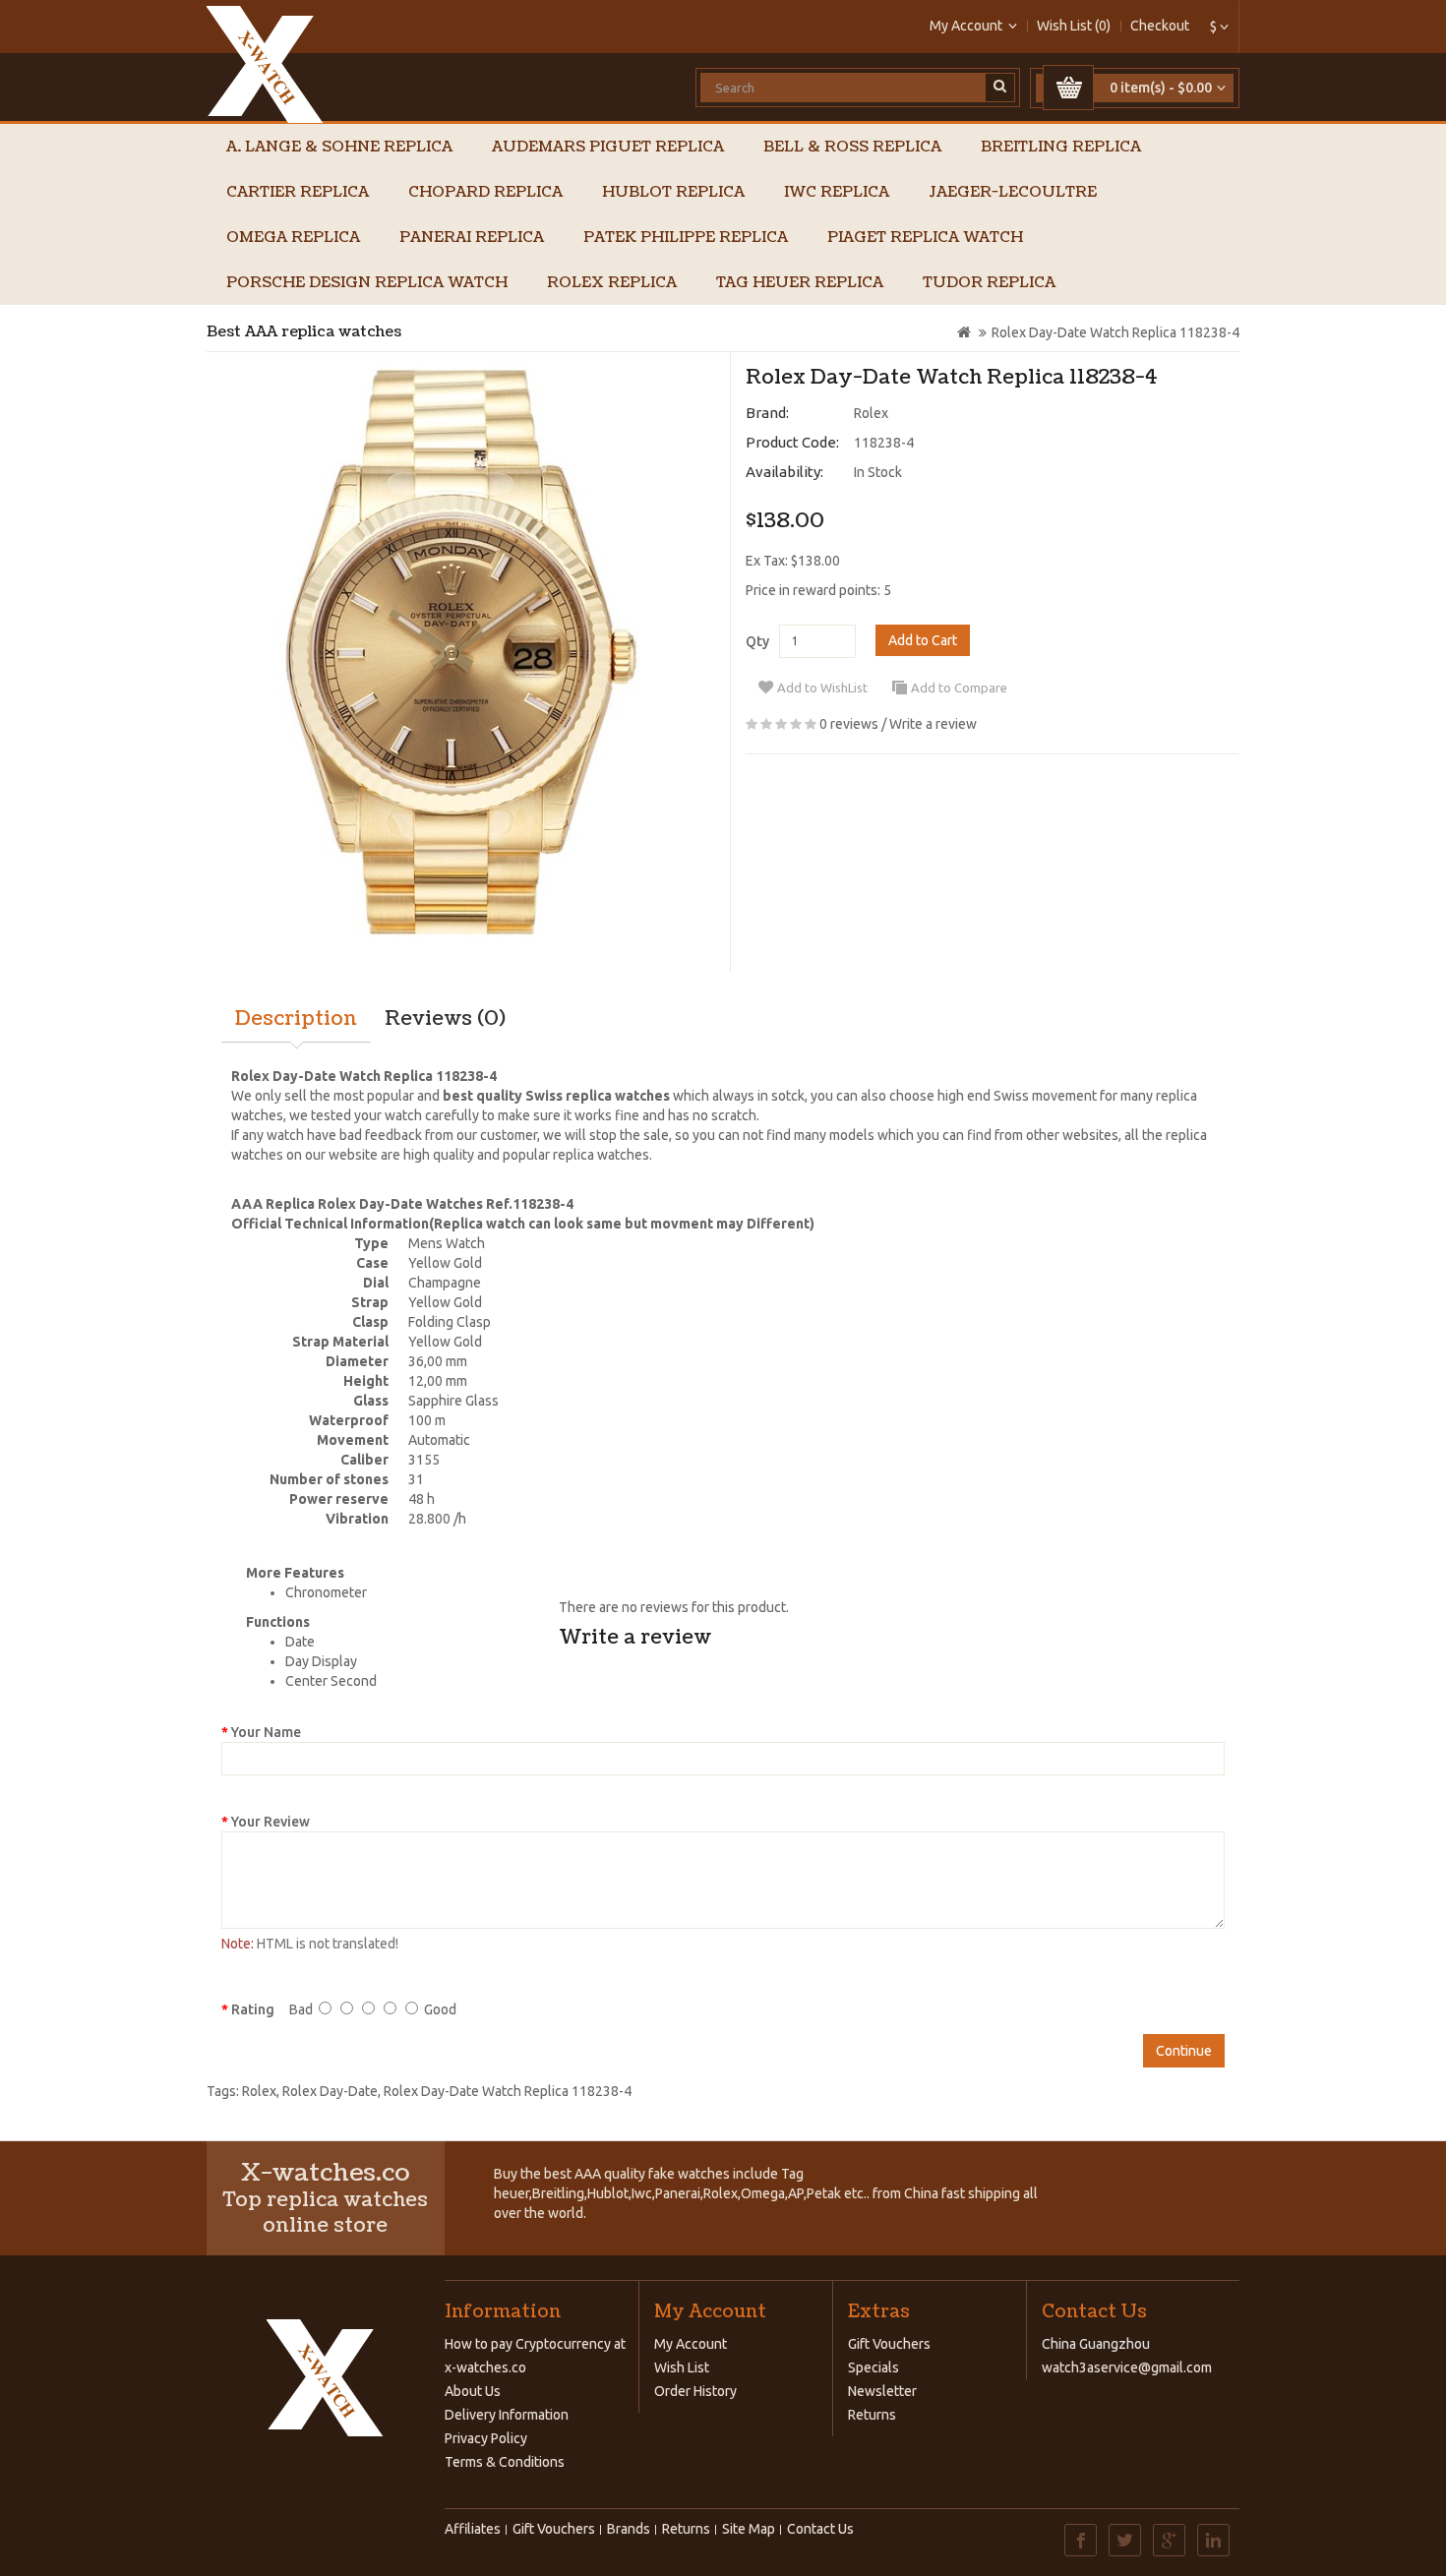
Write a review (933, 724)
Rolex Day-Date (330, 2091)
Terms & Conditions (505, 2462)
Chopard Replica (485, 192)
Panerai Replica (472, 238)
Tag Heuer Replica (800, 283)
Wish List (682, 2367)
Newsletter (882, 2391)
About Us (473, 2391)
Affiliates (473, 2529)
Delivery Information (507, 2415)
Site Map (749, 2529)
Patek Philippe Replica (686, 238)
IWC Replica (837, 192)
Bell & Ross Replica (852, 147)
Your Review (271, 1822)
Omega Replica (293, 238)
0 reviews (849, 724)
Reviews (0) (445, 1019)
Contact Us (820, 2529)
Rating (253, 2009)
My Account (691, 2344)
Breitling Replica (1061, 147)
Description (296, 1019)
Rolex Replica (612, 283)
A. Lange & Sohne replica (339, 147)
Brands (629, 2529)
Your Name (266, 1732)
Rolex (871, 413)
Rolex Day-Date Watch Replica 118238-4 (1115, 332)
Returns (872, 2415)
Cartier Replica (298, 192)
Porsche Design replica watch (367, 283)
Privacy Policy (486, 2438)
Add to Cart (923, 640)
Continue (1184, 2051)
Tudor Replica (989, 283)
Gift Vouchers (889, 2344)
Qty (757, 641)
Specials (874, 2367)
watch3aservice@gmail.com (1127, 2367)
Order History (695, 2391)
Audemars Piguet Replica (608, 147)
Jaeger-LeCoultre (1013, 192)
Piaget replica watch (925, 238)
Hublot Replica (673, 192)
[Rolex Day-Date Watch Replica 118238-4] (461, 652)
